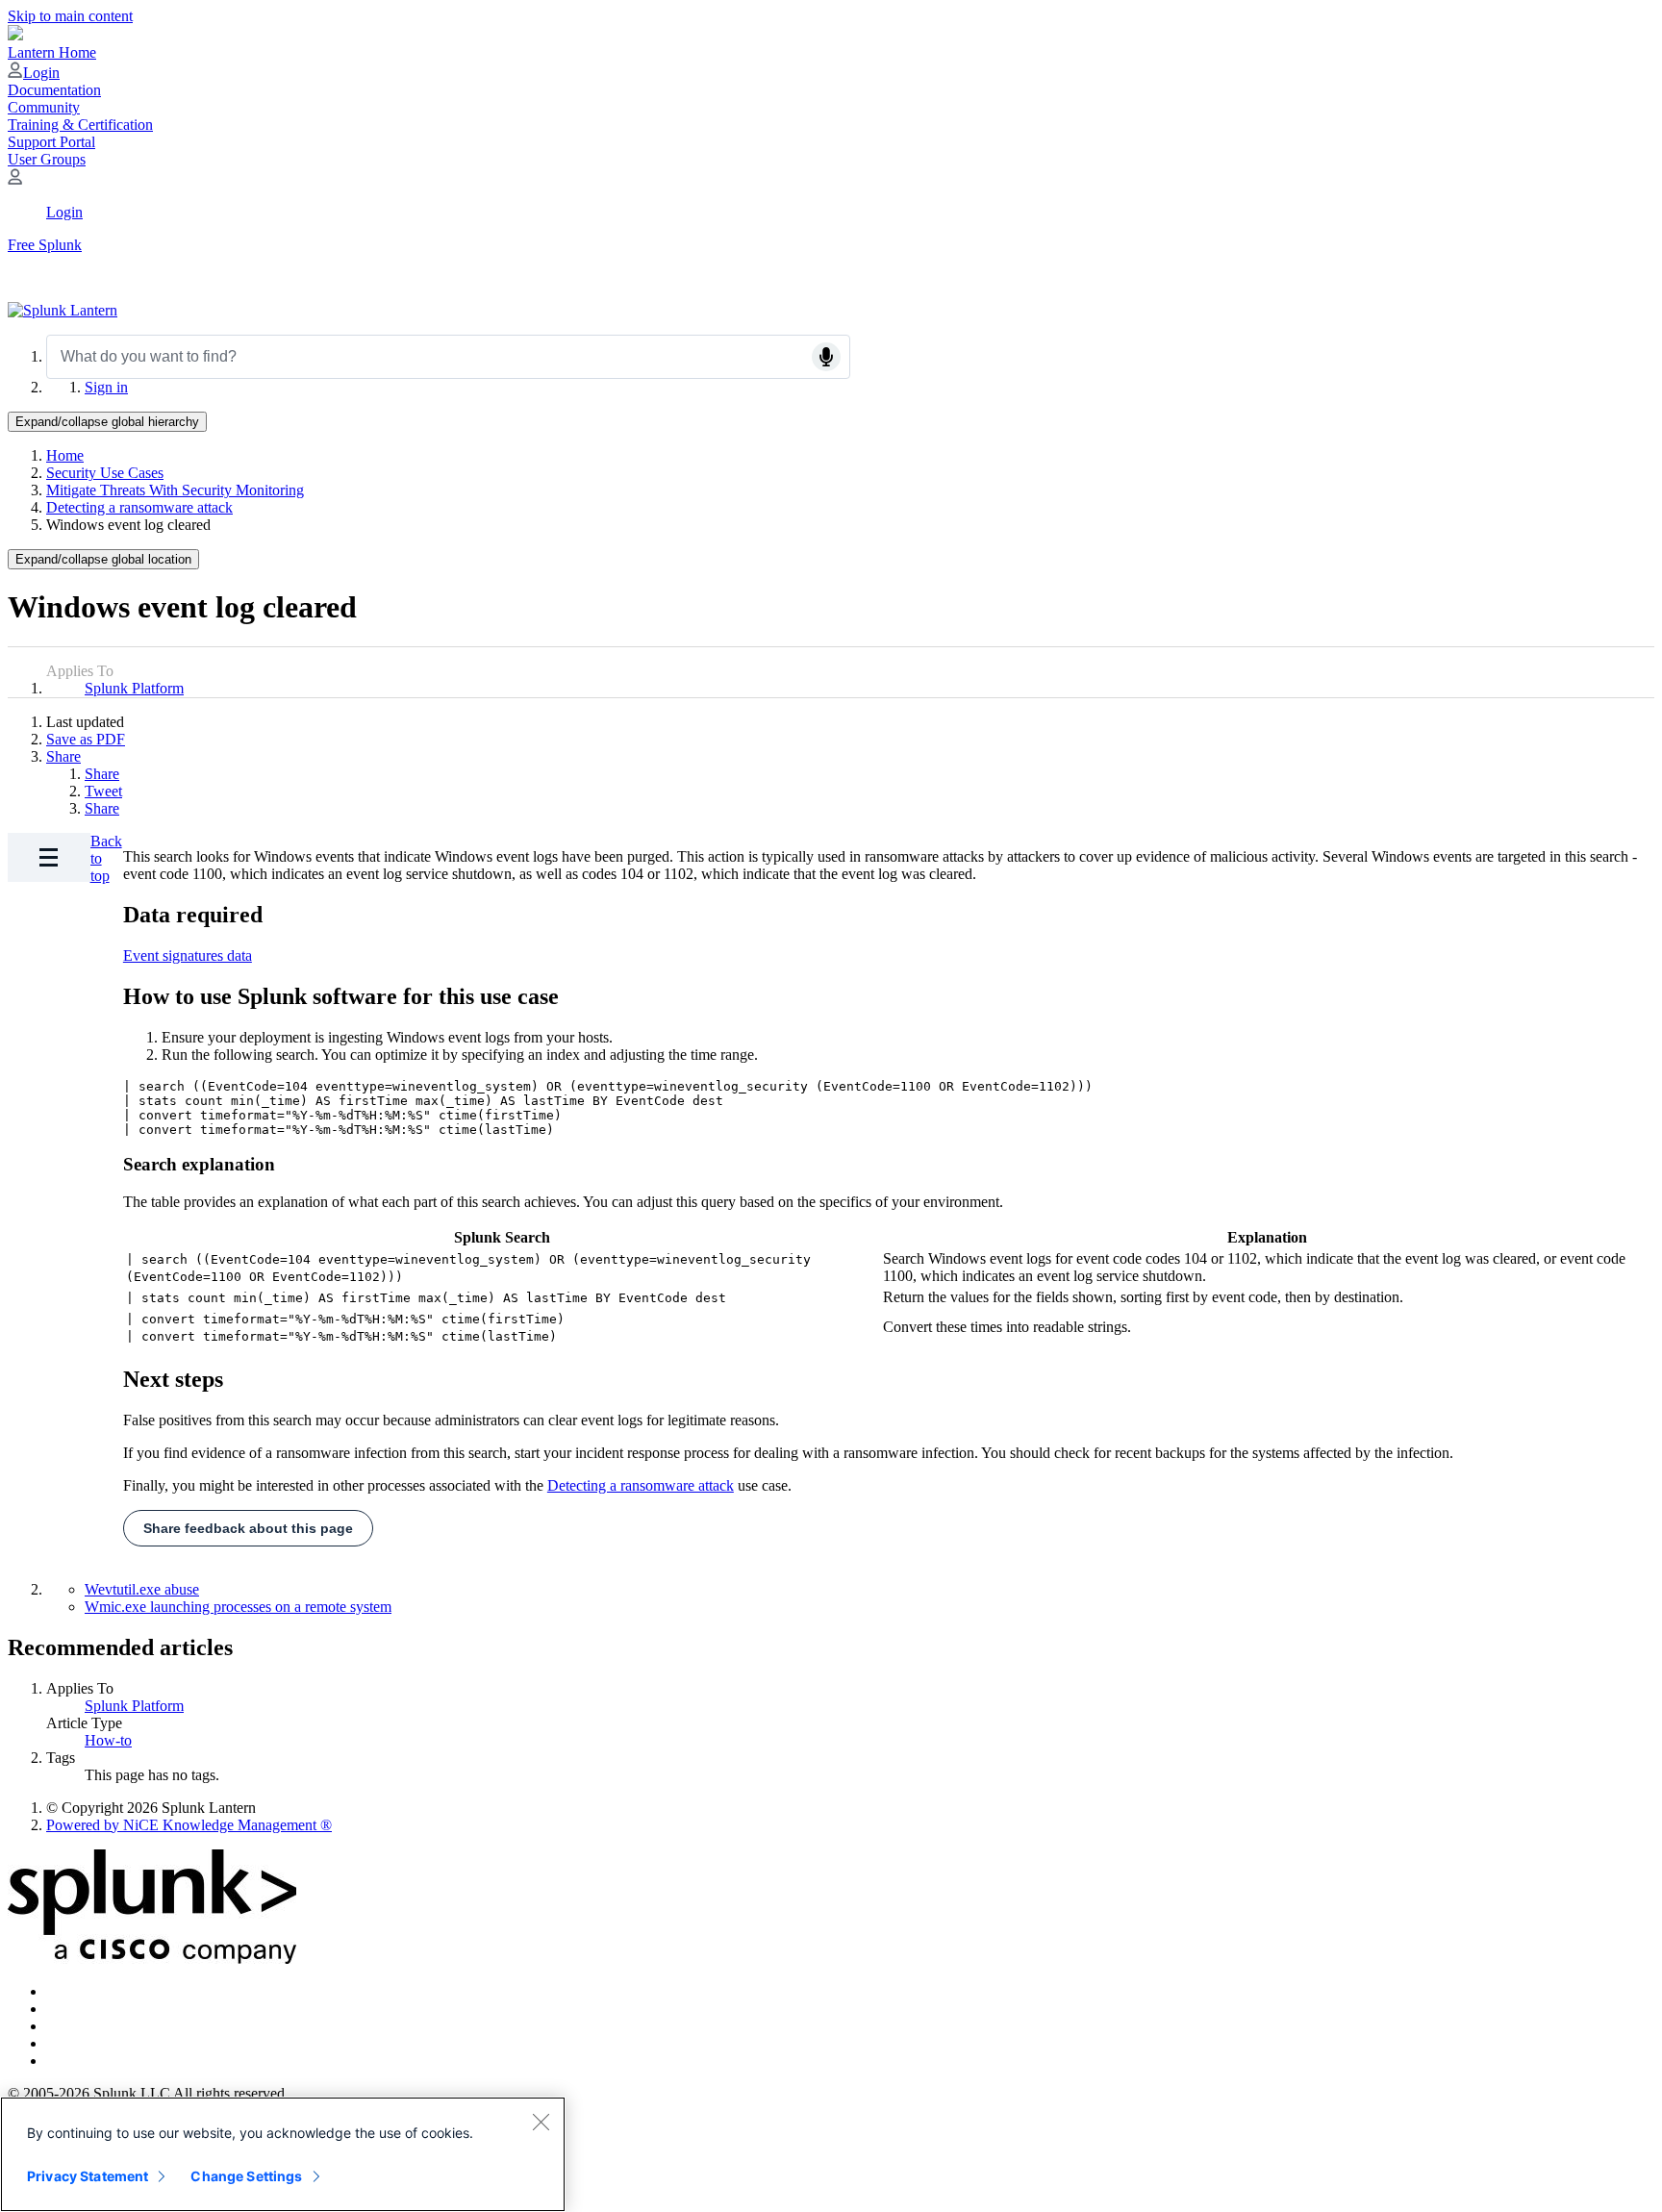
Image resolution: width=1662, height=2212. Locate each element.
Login (41, 73)
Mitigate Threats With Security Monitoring (175, 490)
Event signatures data (188, 955)
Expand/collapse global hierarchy (107, 422)
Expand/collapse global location (103, 559)
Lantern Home (52, 52)
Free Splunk (45, 245)
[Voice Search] (826, 357)
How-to (108, 1740)
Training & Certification (80, 125)
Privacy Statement (88, 2176)
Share (63, 756)
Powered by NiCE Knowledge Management (189, 1825)
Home (65, 455)
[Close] (541, 2122)
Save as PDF (86, 739)
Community (44, 107)
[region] (283, 2154)
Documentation (54, 90)
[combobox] (448, 357)
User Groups (47, 159)
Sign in (106, 387)
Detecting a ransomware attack (139, 507)
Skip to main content (70, 16)
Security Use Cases (105, 473)
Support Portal (51, 142)
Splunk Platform (134, 688)
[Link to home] (63, 310)
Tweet (103, 791)
